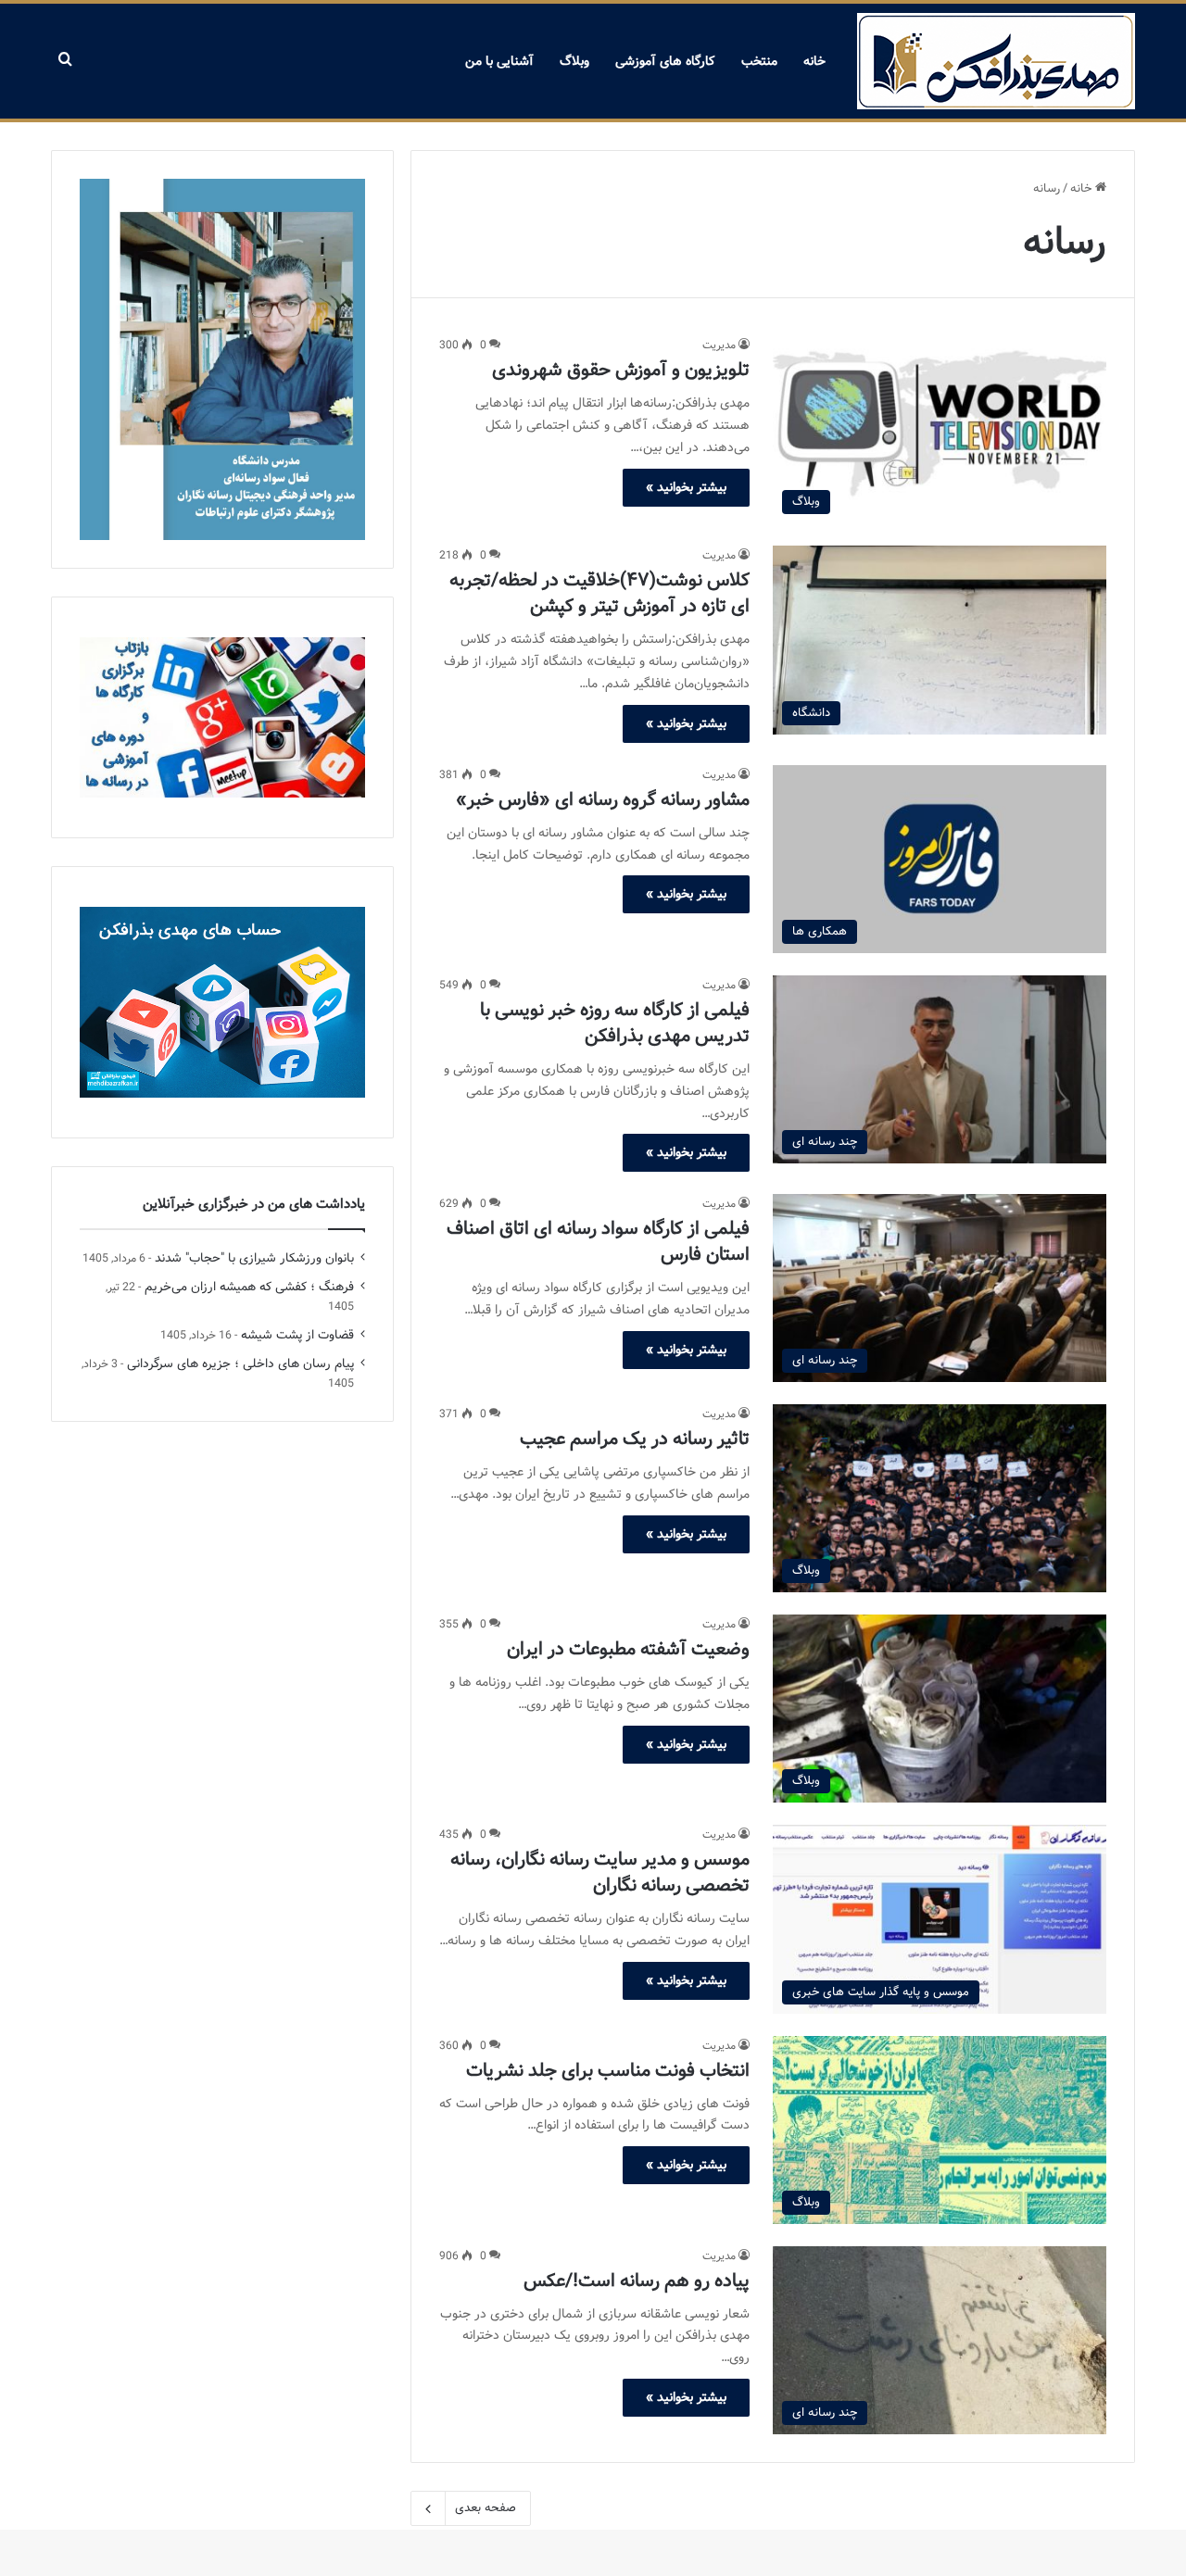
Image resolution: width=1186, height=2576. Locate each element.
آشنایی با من (499, 61)
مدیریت (719, 345)
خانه (814, 61)
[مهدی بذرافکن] (996, 61)
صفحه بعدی (486, 2508)
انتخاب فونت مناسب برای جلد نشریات (608, 2071)
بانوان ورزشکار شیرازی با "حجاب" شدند (254, 1258)
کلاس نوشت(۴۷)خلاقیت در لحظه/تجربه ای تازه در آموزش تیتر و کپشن (599, 593)
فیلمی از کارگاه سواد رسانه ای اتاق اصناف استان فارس (598, 1242)
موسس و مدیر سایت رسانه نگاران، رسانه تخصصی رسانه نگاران (600, 1872)
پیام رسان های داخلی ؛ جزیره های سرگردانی (240, 1364)
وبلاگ (574, 61)
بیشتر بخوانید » (686, 487)
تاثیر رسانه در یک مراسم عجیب (635, 1439)
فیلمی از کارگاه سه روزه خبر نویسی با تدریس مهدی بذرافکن (615, 1023)
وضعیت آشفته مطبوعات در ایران (628, 1649)
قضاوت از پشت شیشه (297, 1335)
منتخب (759, 61)
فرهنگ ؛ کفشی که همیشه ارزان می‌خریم (249, 1287)
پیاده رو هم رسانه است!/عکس (637, 2281)
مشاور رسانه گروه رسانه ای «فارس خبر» (603, 800)
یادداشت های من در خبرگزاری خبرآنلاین (254, 1204)
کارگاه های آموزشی (665, 61)
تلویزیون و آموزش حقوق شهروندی (621, 370)
